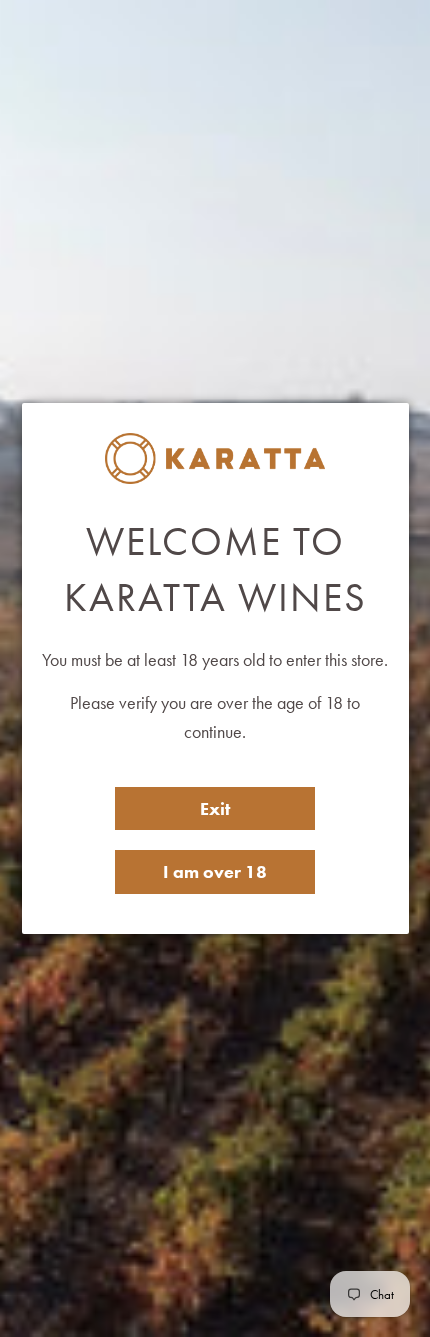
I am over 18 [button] (215, 871)
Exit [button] (215, 808)
